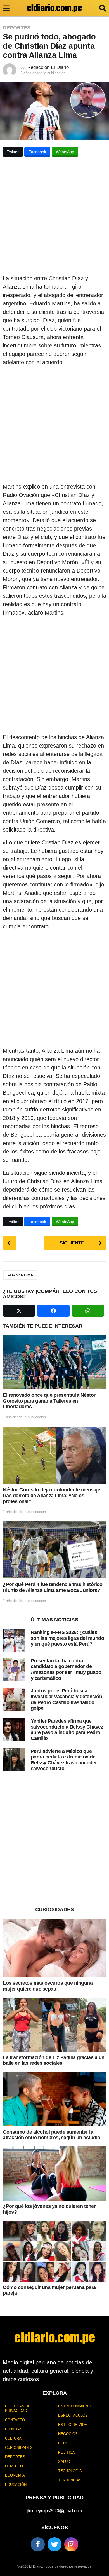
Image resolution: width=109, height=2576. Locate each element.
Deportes (17, 28)
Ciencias (14, 2429)
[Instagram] (71, 2544)
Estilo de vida (73, 2425)
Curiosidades (19, 2448)
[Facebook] (38, 2544)
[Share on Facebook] (53, 1311)
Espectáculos (73, 2415)
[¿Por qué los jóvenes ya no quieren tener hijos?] (54, 2173)
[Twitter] (54, 2544)
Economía (15, 2475)
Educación (16, 2485)
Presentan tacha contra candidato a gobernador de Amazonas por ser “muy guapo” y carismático (67, 1669)
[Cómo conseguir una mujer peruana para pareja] (54, 2251)
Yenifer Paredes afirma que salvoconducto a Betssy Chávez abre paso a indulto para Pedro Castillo (67, 1730)
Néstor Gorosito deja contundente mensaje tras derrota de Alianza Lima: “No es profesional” (51, 1495)
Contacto (15, 2420)
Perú (63, 2443)
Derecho (14, 2466)
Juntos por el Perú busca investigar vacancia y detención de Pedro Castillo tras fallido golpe (67, 1699)
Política (67, 2452)
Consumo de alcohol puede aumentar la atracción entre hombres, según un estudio (52, 2135)
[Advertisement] (54, 217)
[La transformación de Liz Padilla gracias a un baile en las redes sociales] (54, 2025)
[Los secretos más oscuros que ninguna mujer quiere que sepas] (54, 1948)
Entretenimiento (76, 2406)
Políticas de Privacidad (18, 2408)
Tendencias (70, 2480)
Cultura (13, 2438)
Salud (64, 2462)
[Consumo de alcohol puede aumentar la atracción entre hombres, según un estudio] (54, 2099)
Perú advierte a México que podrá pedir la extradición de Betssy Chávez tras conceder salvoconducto (64, 1760)
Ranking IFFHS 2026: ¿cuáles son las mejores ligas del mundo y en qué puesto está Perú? (67, 1638)
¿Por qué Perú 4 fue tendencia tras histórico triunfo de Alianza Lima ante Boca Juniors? (53, 1587)
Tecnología (70, 2471)
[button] (6, 8)
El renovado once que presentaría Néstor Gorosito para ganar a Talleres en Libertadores (49, 1401)
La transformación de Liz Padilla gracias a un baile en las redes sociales (54, 2060)
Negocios (68, 2434)
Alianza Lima (20, 1275)
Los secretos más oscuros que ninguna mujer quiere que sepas (48, 1986)
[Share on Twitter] (19, 1311)
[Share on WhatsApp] (88, 1311)
